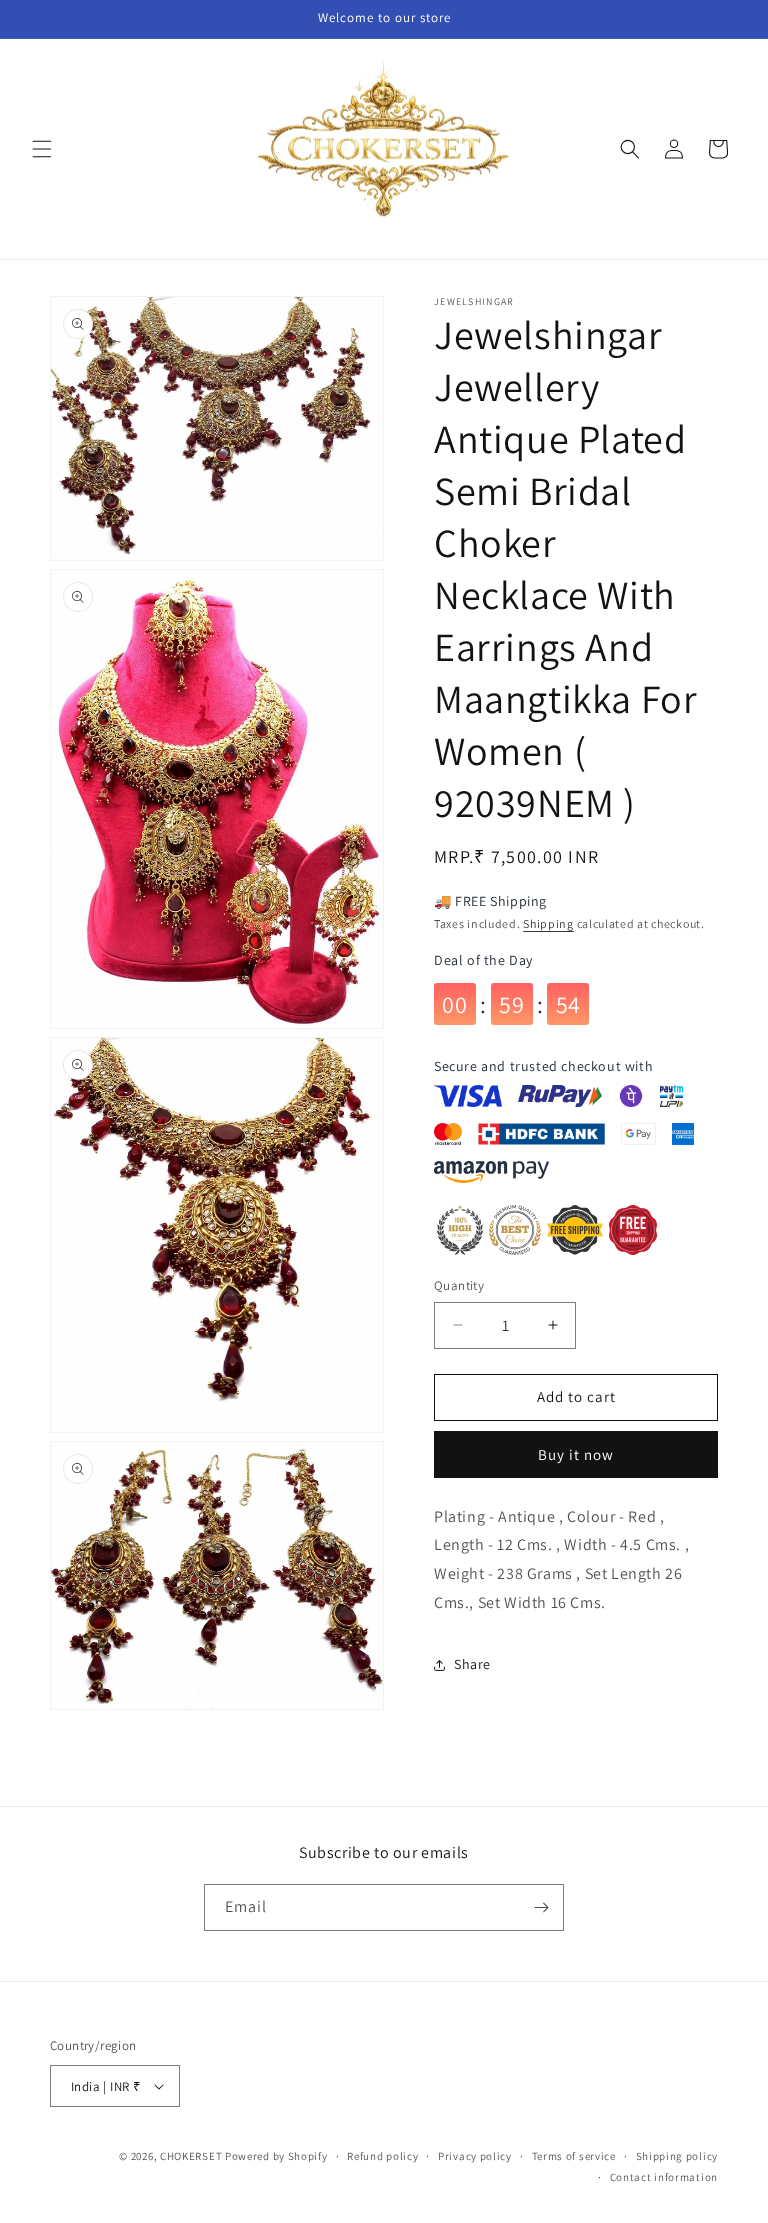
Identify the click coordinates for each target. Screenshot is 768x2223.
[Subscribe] (541, 1907)
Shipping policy (677, 2156)
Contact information (664, 2177)
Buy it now (576, 1454)
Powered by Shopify (276, 2156)
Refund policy (382, 2156)
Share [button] (472, 1664)
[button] (42, 149)
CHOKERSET (191, 2156)
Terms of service (574, 2156)
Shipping (548, 923)
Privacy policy (475, 2156)
